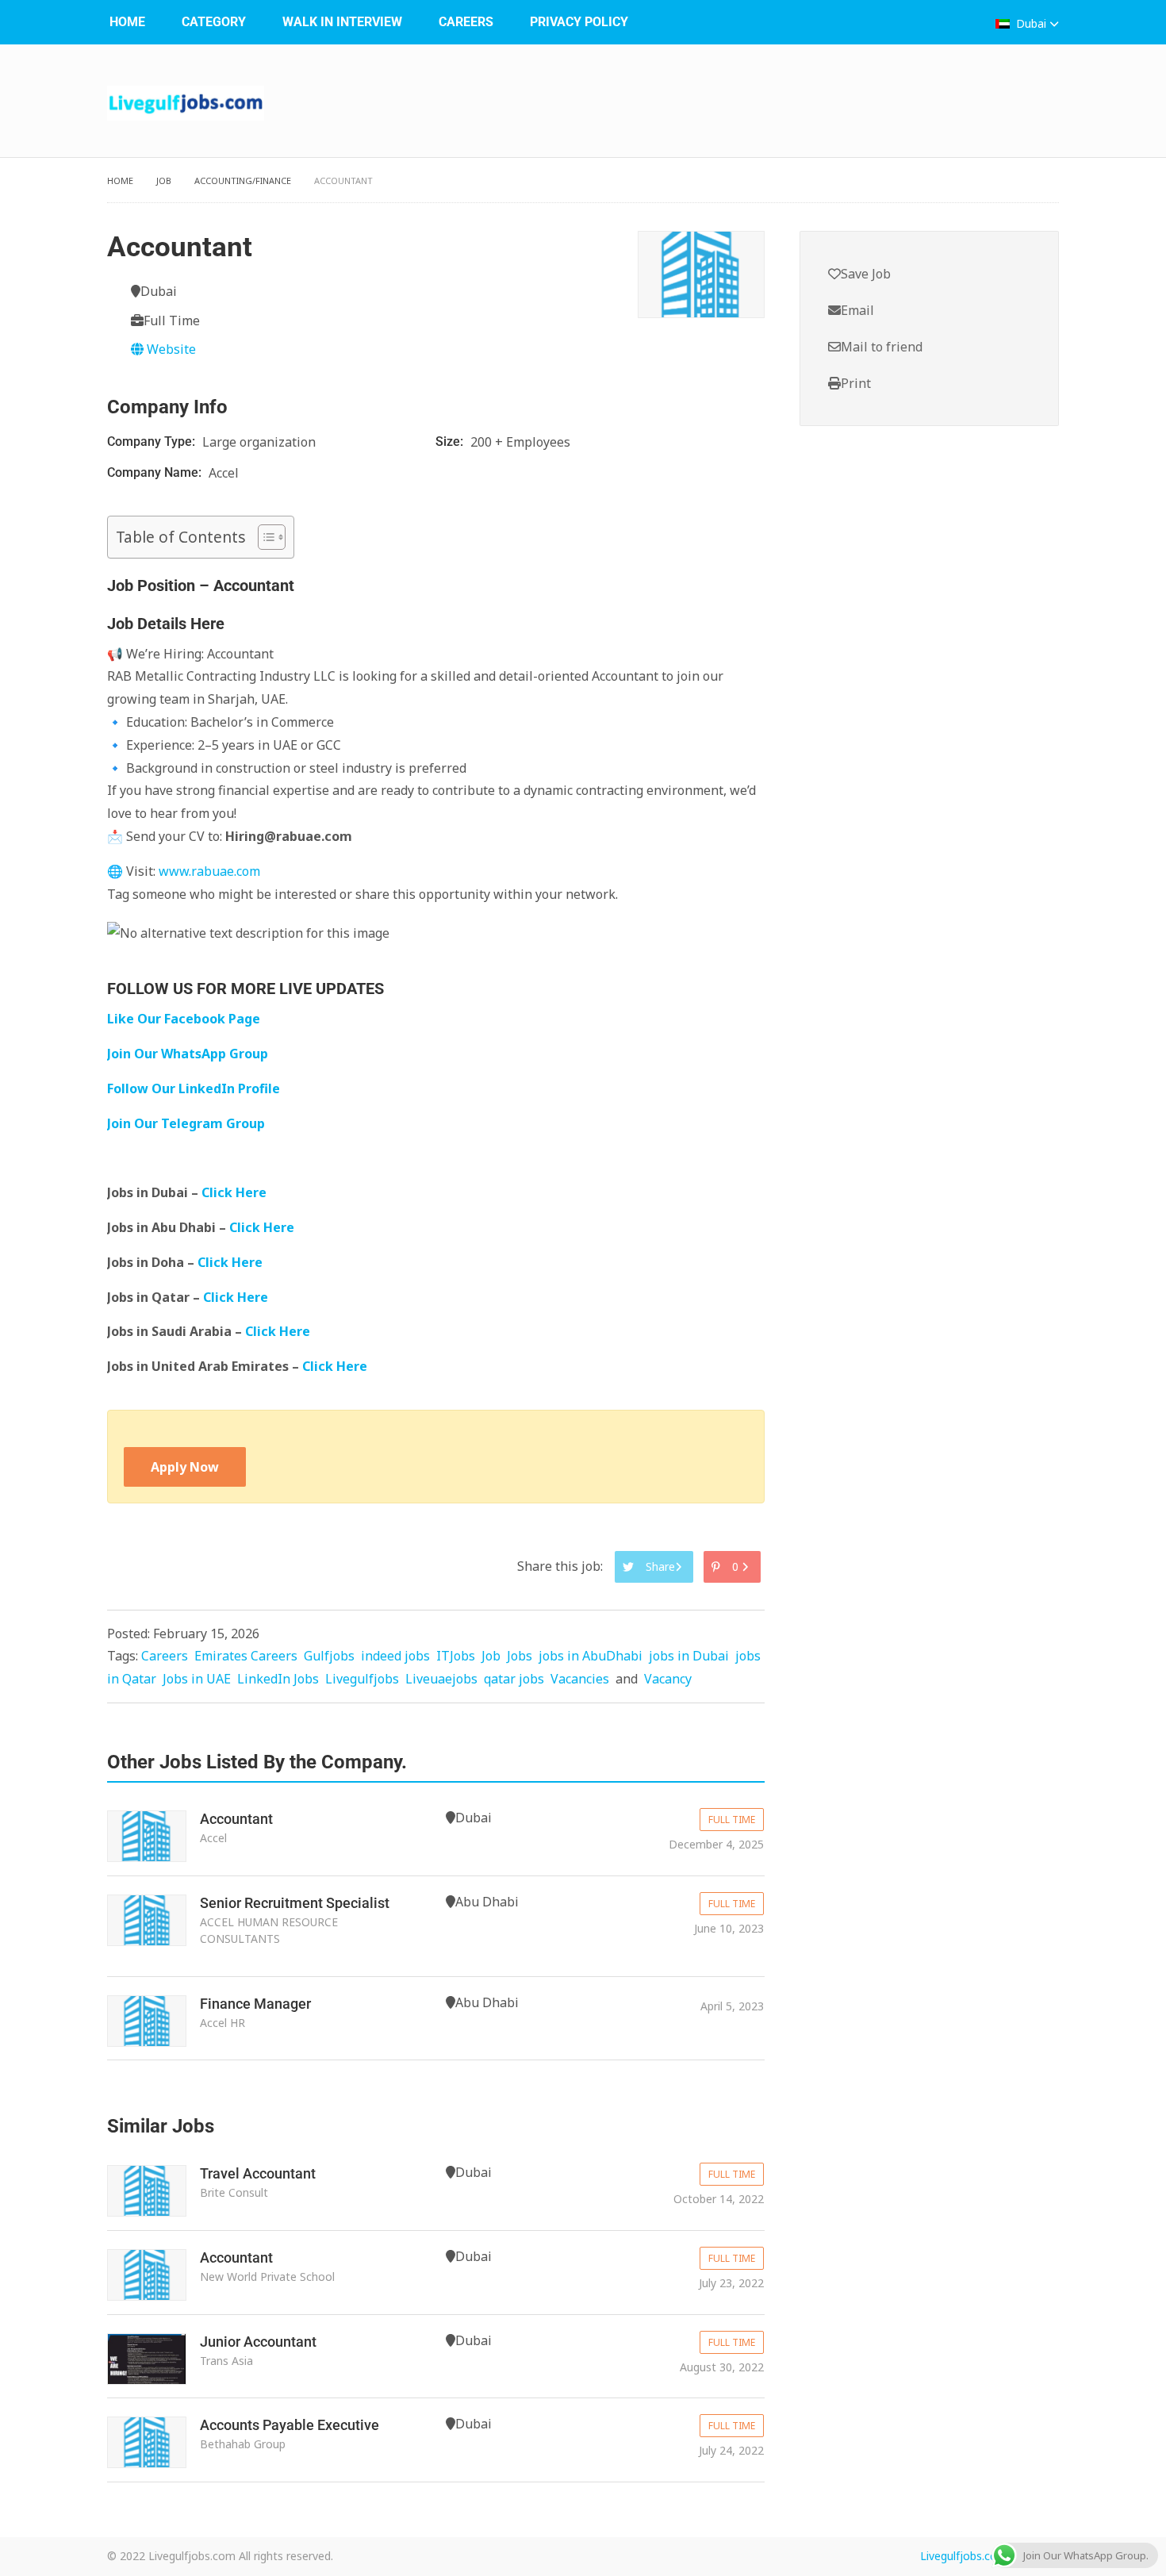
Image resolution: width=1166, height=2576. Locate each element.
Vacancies (580, 1679)
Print (856, 383)
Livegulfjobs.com (964, 2556)
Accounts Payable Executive (290, 2425)
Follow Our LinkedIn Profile (194, 1088)
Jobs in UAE (197, 1679)
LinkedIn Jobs (278, 1679)
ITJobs (456, 1656)
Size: (451, 441)
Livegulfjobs (362, 1679)
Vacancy (668, 1679)
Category (214, 22)
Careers (466, 22)
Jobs (520, 1656)
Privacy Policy (579, 22)
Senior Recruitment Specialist (295, 1903)
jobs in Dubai (689, 1656)
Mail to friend (882, 347)
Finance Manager (255, 2004)
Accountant (236, 1819)
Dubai (1031, 23)
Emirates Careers (246, 1656)
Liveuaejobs (441, 1679)
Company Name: (156, 472)
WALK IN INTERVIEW (342, 22)
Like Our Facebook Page (184, 1019)
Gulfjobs (329, 1656)
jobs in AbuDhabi (591, 1656)
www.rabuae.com (209, 871)
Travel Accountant (258, 2173)
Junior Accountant (258, 2342)
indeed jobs (395, 1656)
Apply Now (185, 1467)
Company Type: (153, 441)
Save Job (866, 274)
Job (164, 180)
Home (127, 22)
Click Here (236, 1192)
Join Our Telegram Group (186, 1123)
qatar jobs (514, 1679)
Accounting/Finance (243, 180)
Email (857, 310)
